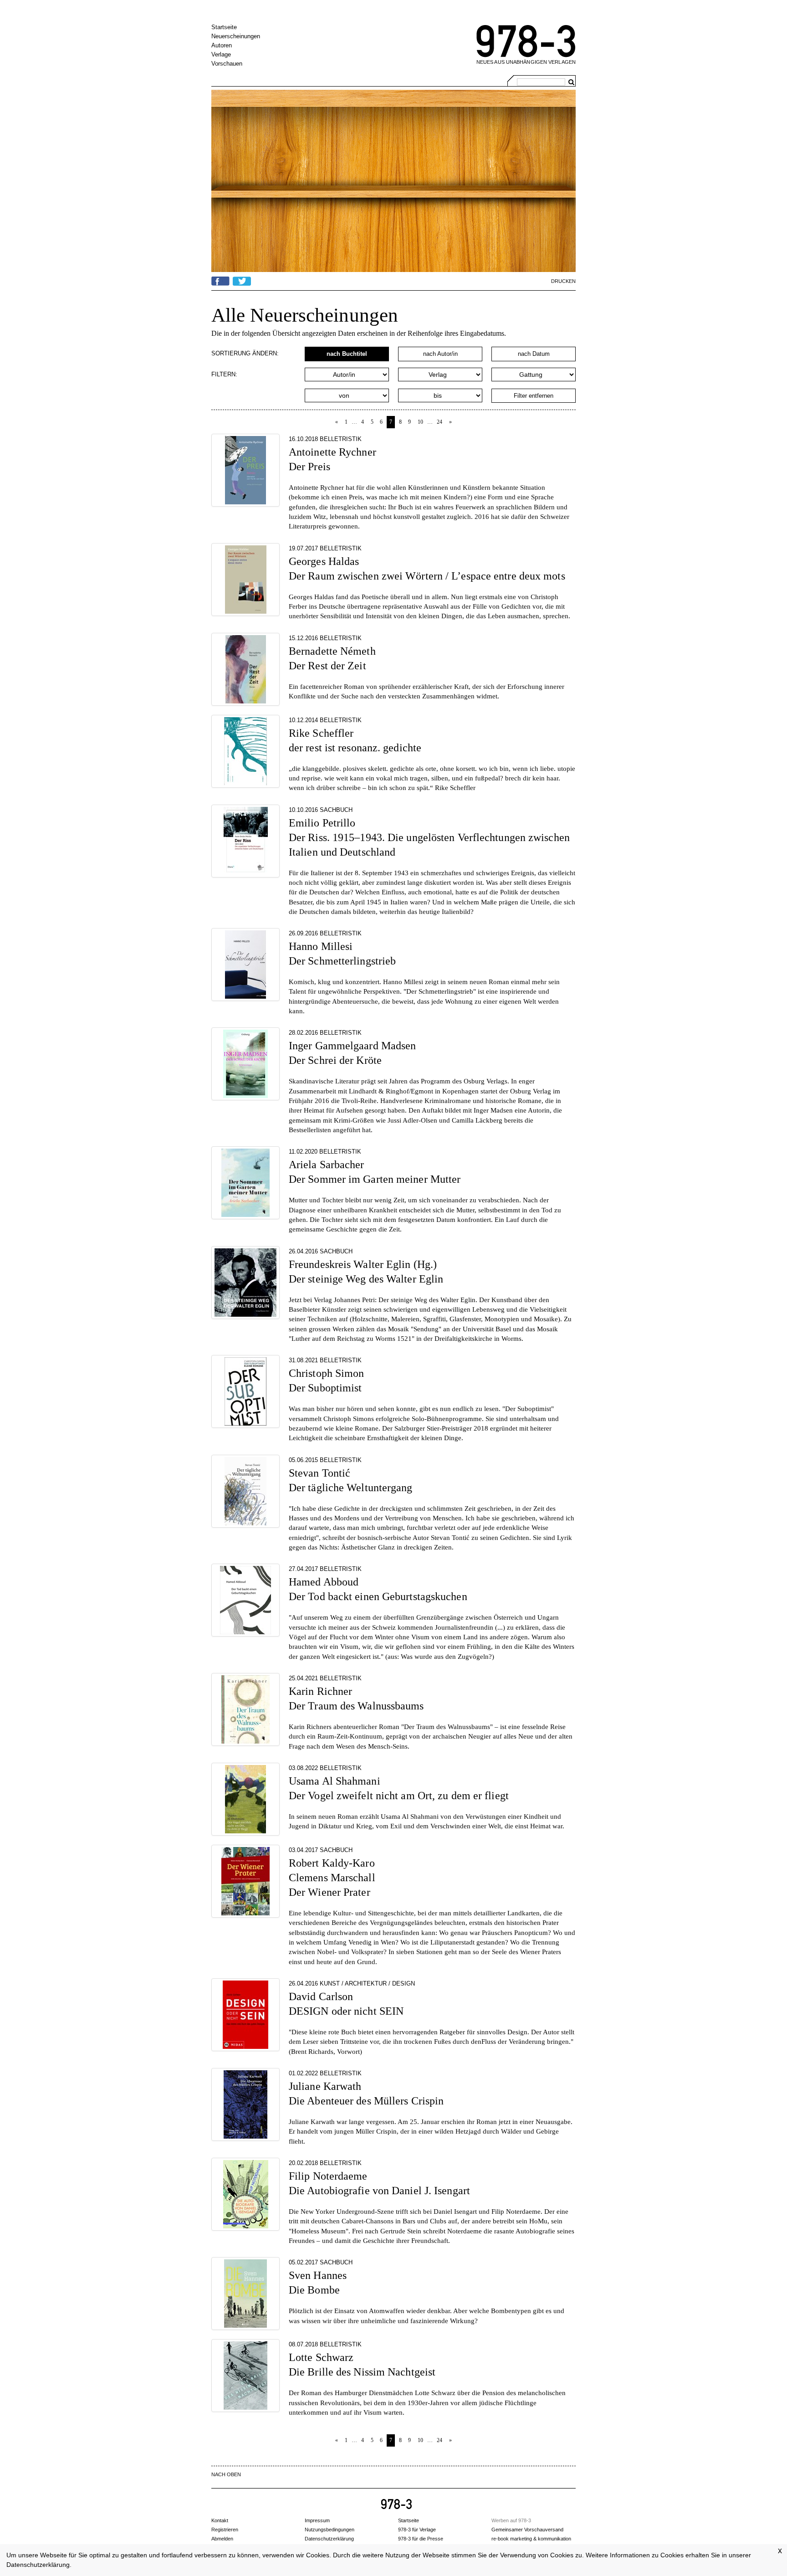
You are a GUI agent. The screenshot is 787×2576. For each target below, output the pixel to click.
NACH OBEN (226, 2474)
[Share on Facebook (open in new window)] (220, 280)
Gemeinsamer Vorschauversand (527, 2530)
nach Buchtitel (347, 354)
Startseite (224, 27)
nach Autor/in (440, 354)
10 (420, 422)
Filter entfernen (534, 396)
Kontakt (220, 2520)
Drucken (563, 281)
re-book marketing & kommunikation (531, 2539)
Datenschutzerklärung (38, 2565)
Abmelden (222, 2539)
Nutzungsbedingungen (330, 2530)
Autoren (222, 45)
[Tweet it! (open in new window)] (242, 280)
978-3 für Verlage (417, 2530)
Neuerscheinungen (236, 36)
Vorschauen (227, 64)
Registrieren (225, 2530)
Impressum (317, 2520)
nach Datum (534, 354)
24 (439, 422)
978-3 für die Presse (421, 2539)
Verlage (221, 54)
